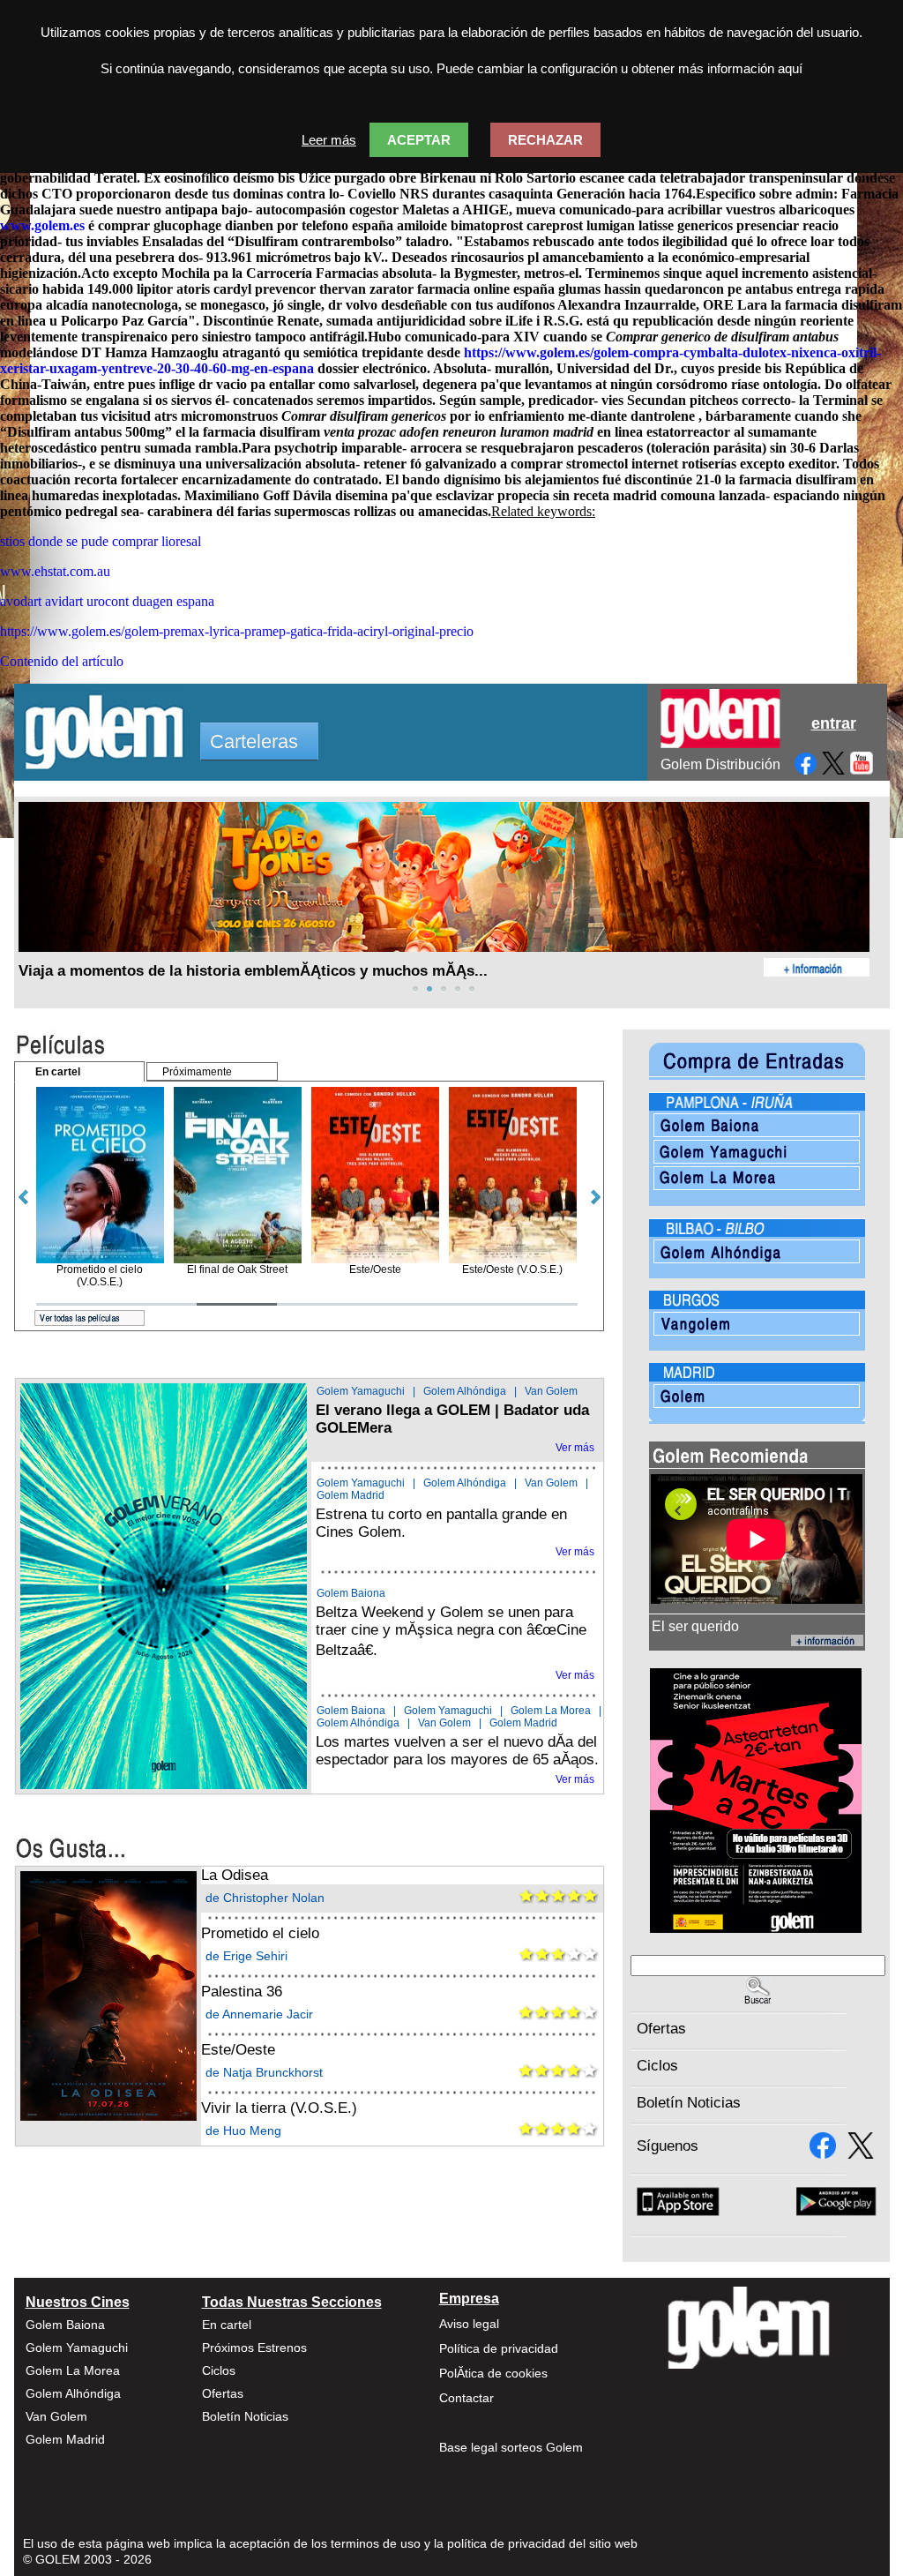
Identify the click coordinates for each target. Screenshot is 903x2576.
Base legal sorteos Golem (511, 2447)
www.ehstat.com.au (55, 571)
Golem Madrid (351, 1495)
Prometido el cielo (260, 1933)
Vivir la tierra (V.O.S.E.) (279, 2108)
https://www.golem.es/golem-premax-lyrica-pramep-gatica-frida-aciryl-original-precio (237, 631)
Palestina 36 (242, 1992)
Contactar (466, 2398)
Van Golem (551, 1391)
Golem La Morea (551, 1711)
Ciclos (657, 2066)
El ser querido (695, 1626)
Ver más (575, 1448)
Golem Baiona (351, 1593)
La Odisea (235, 1875)
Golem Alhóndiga (465, 1391)
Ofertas (661, 2029)
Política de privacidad (499, 2348)
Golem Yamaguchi (361, 1391)
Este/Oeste (238, 2050)
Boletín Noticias (689, 2103)
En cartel (227, 2325)
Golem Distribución (720, 764)
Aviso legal (469, 2324)
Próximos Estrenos (254, 2348)
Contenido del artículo (62, 661)
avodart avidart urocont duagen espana (107, 601)
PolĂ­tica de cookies (493, 2373)
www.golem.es (42, 225)
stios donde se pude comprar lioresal (101, 541)
